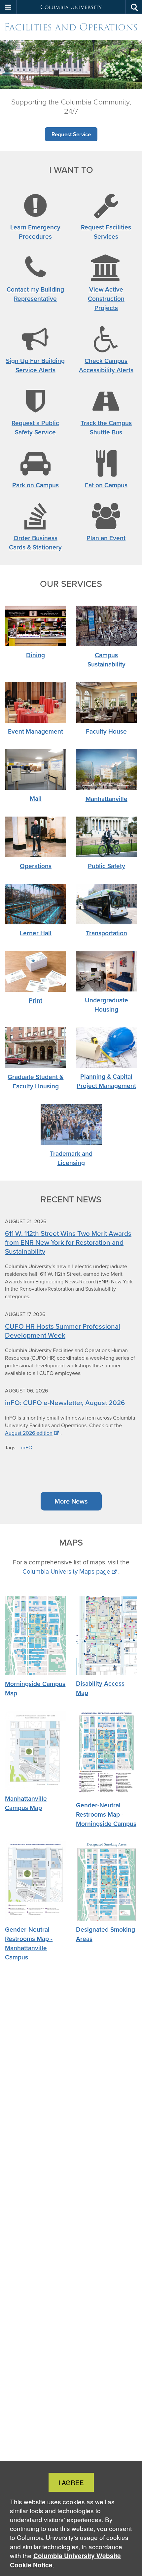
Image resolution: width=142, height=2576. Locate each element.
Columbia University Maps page (66, 1571)
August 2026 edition (29, 1433)
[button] (8, 7)
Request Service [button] (71, 134)
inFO (27, 1448)
